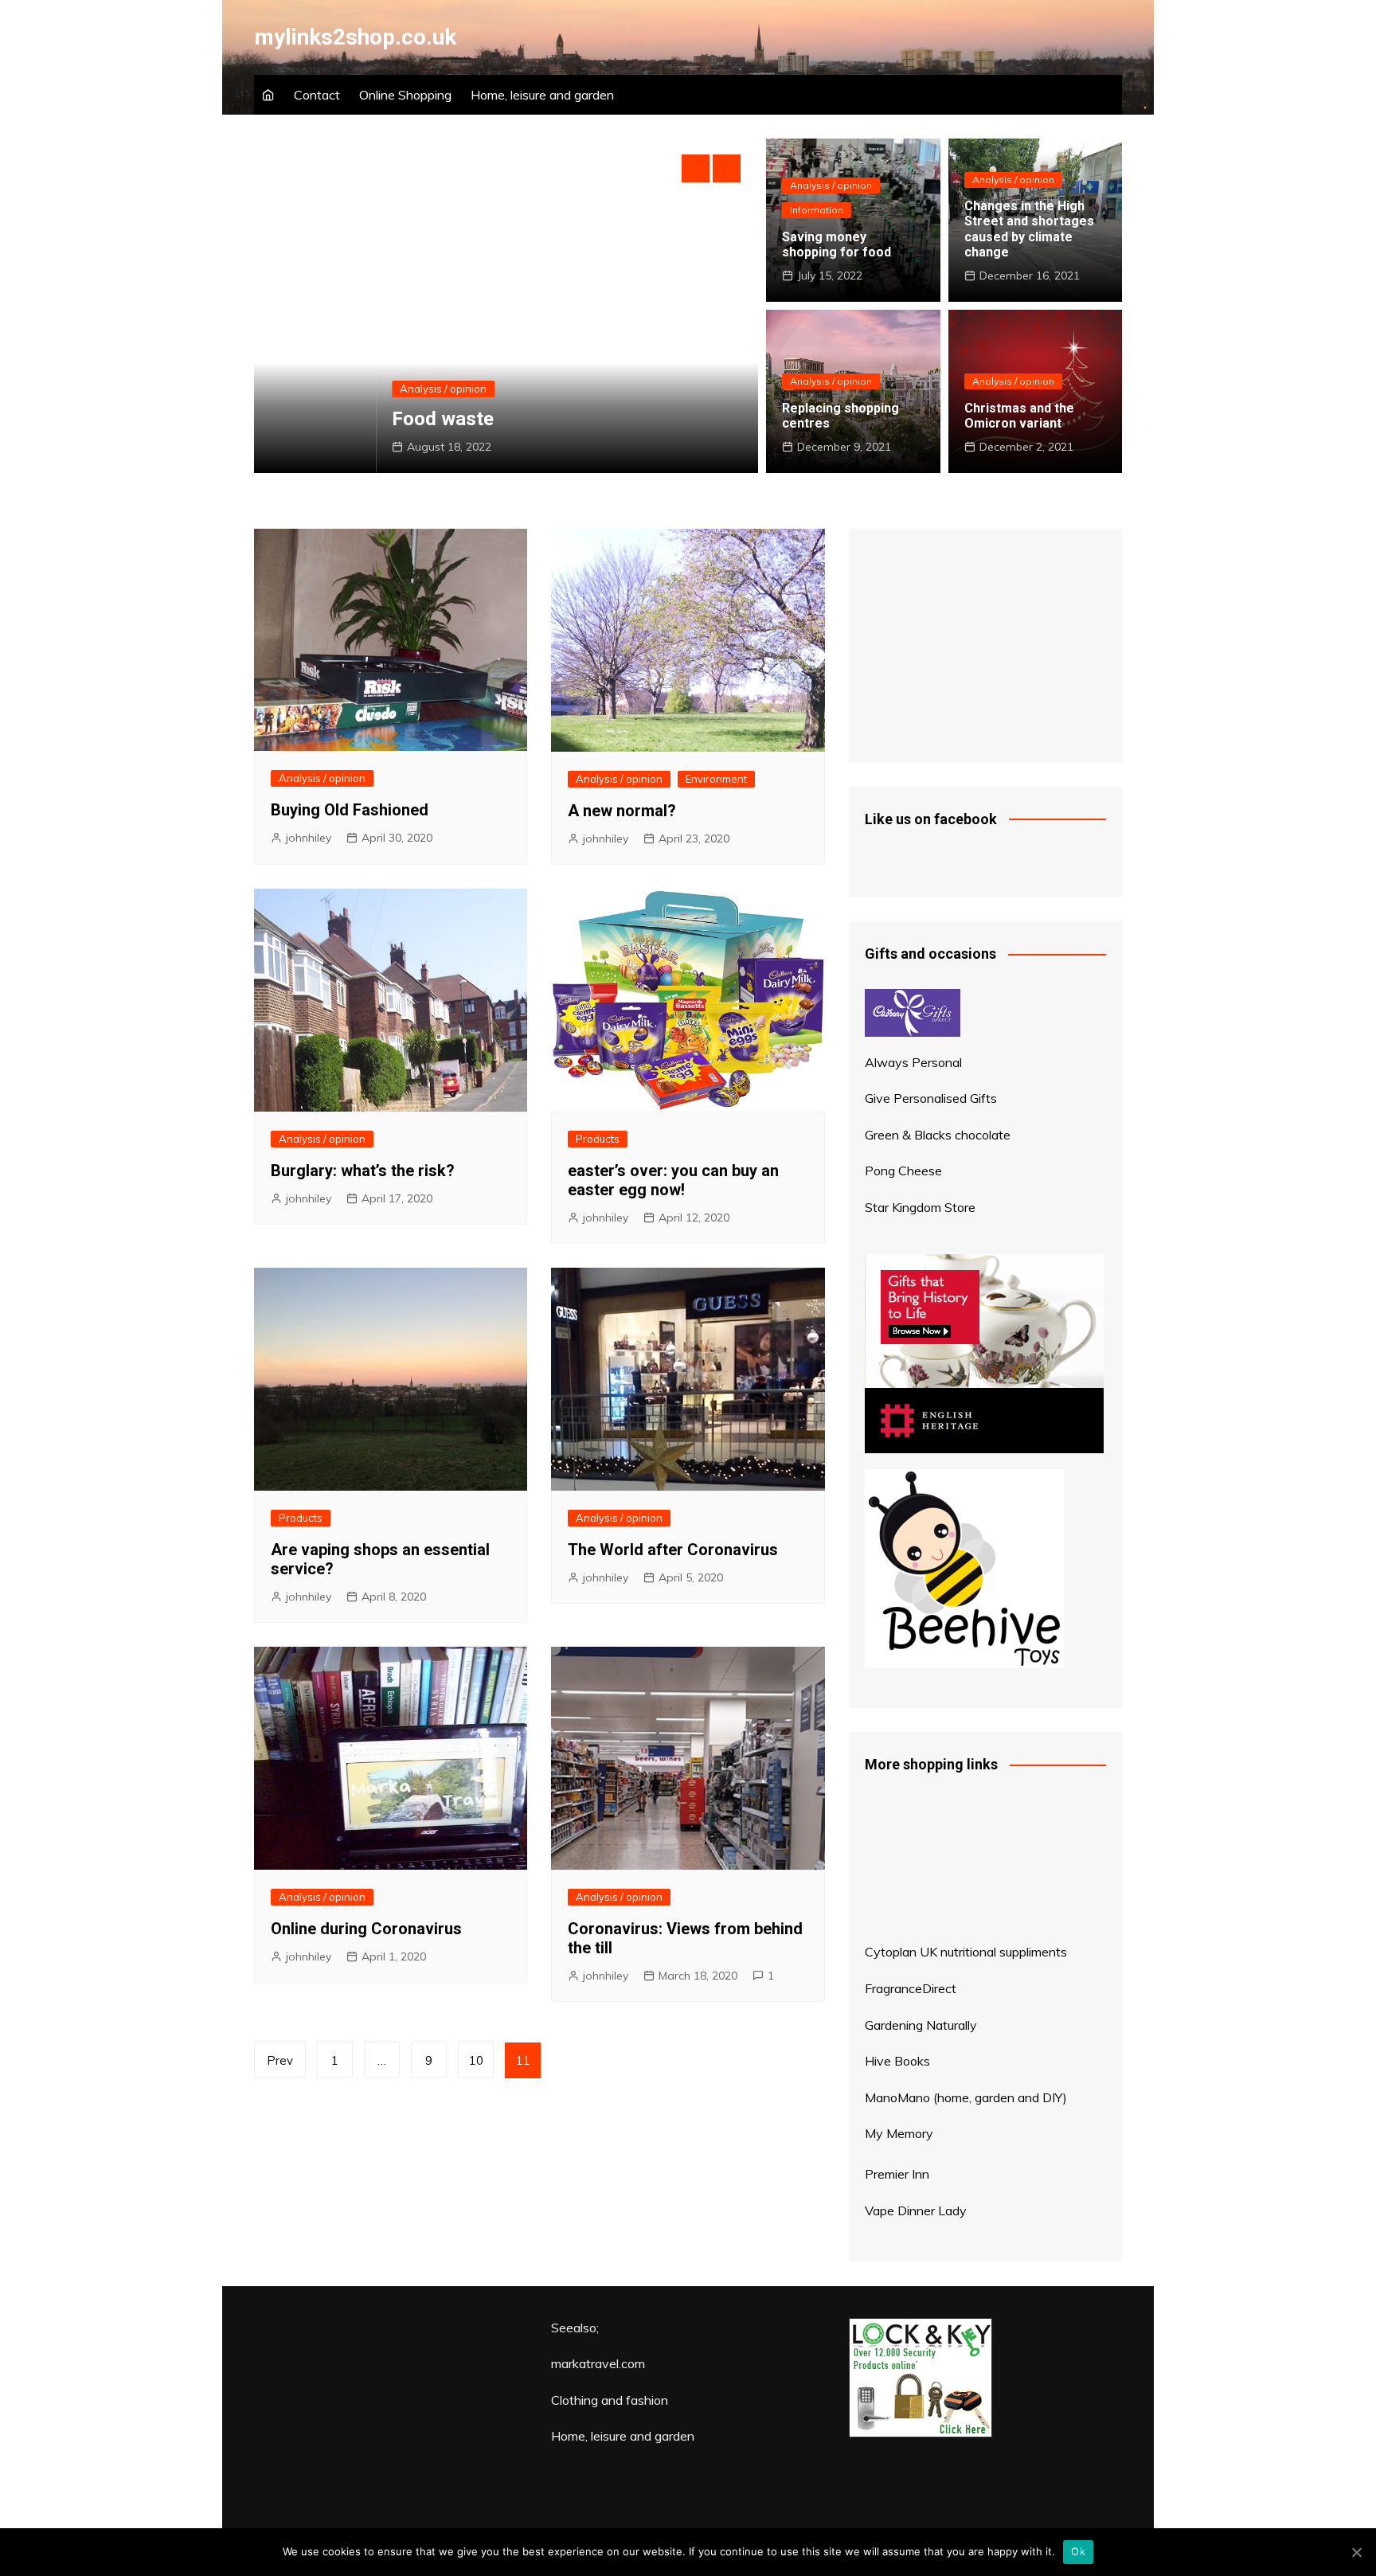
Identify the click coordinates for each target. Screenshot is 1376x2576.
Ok (1078, 2551)
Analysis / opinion (321, 389)
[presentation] (696, 168)
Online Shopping (405, 95)
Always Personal (913, 1062)
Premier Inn (897, 2174)
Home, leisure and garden (542, 95)
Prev (280, 2060)
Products (598, 1139)
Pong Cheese (903, 1171)
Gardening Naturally (921, 2025)
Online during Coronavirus (366, 1929)
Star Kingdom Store (920, 1207)
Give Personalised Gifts (931, 1098)
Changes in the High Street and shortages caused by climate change (1029, 229)
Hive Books (897, 2061)
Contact (317, 95)
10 (476, 2060)
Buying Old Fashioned (350, 810)
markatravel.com (598, 2363)
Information (817, 210)
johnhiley (309, 838)
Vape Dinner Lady (916, 2211)
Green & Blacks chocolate (938, 1135)
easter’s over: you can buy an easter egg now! (673, 1180)
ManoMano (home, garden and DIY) (966, 2097)
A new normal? (622, 811)
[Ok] (1356, 2552)
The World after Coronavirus (673, 1550)
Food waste (321, 419)
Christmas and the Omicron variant (1019, 416)
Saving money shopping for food (837, 244)
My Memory (899, 2133)
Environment (716, 779)
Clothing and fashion (610, 2400)
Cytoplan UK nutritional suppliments (966, 1952)
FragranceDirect (911, 1988)
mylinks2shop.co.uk (355, 37)
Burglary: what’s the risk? (363, 1171)
